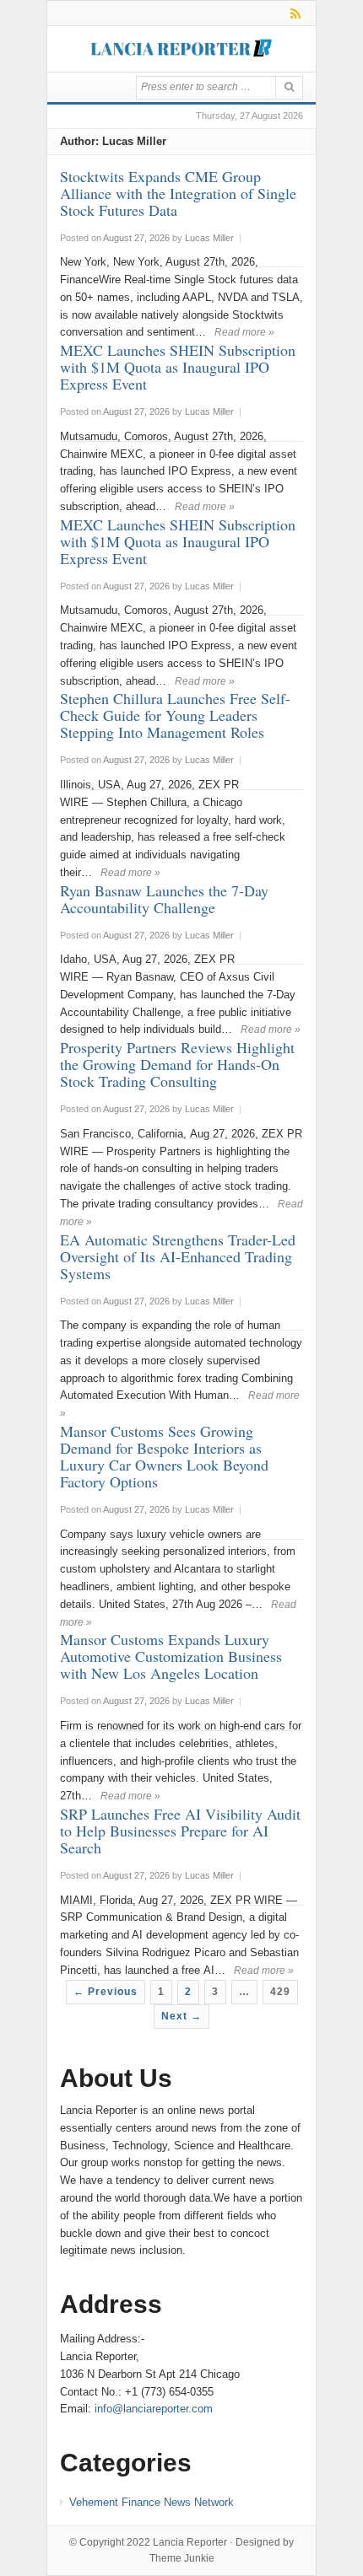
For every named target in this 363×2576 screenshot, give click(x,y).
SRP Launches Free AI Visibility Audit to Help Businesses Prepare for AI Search (180, 1831)
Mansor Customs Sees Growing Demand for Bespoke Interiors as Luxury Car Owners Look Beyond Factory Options (164, 1456)
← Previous (106, 1992)
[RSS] (293, 13)
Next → (181, 2016)
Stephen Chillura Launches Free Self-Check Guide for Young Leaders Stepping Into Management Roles (175, 715)
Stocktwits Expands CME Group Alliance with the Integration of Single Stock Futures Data (178, 193)
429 (280, 1992)
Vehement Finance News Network (152, 2502)
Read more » (244, 332)
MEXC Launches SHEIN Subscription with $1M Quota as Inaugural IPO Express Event (178, 367)
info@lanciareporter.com (154, 2409)
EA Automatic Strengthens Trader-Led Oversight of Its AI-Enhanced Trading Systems (178, 1256)
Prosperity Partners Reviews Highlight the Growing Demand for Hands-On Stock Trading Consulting (177, 1064)
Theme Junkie (182, 2558)
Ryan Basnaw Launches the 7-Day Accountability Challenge (164, 899)
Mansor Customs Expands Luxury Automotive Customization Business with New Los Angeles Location (171, 1656)
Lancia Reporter (190, 2542)
